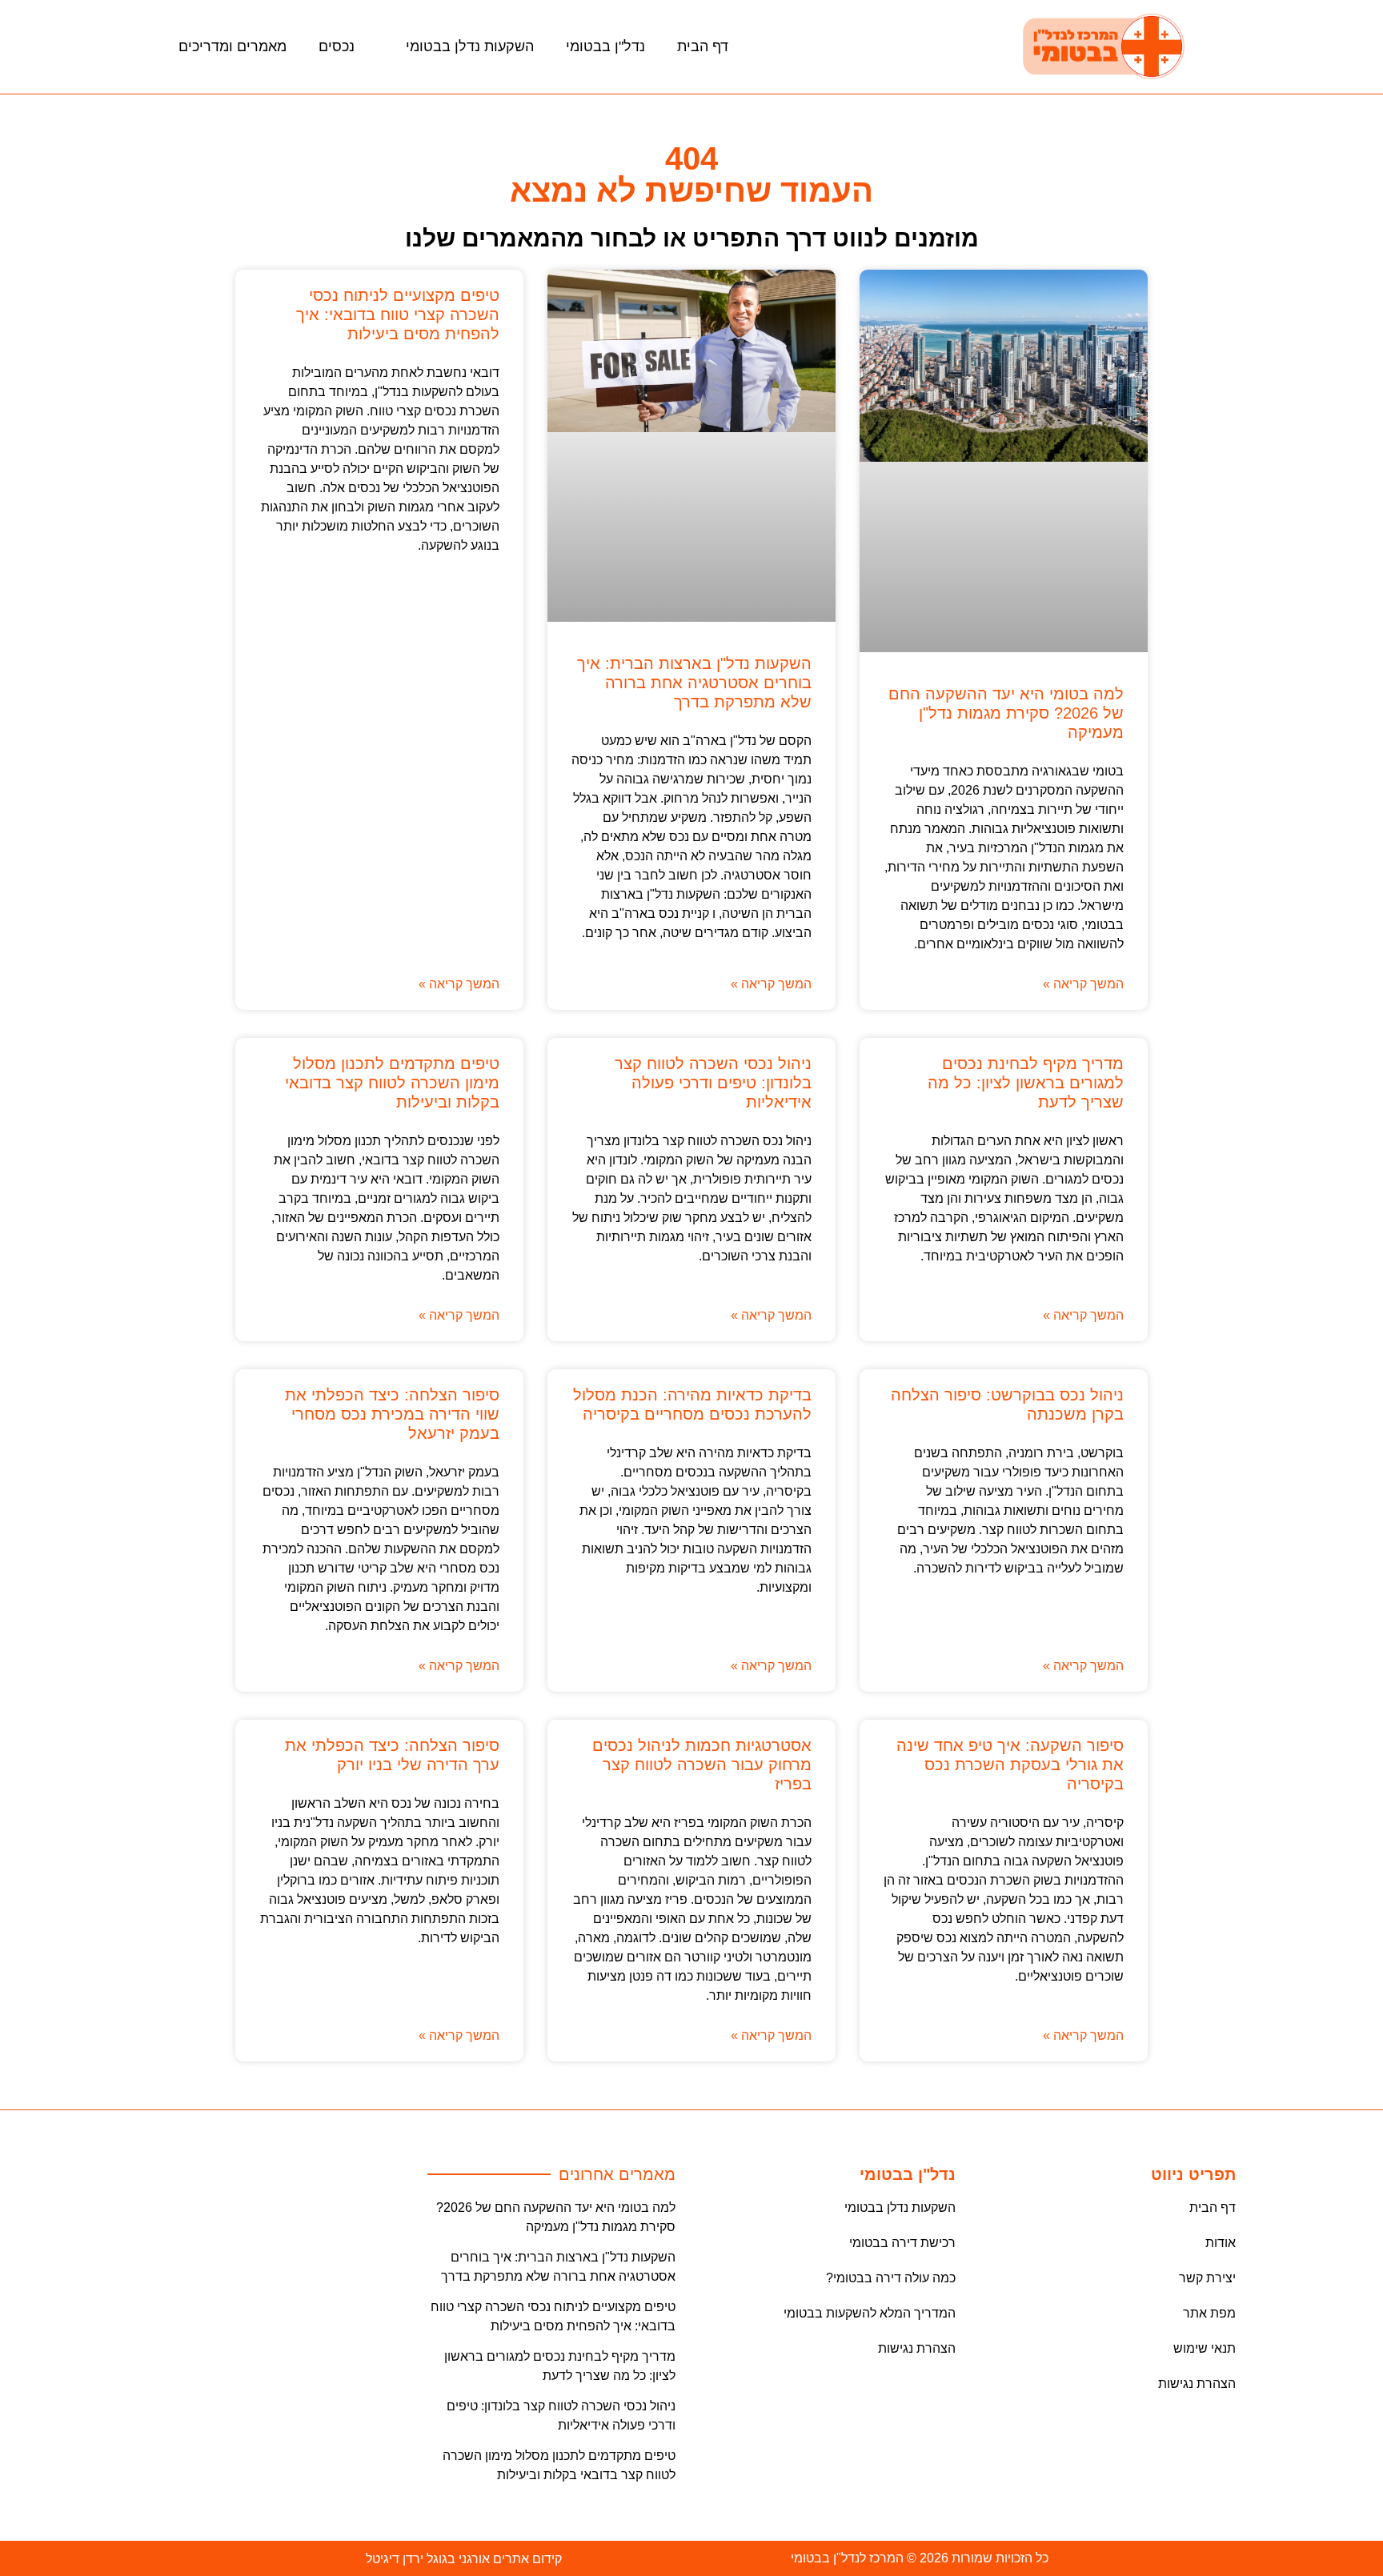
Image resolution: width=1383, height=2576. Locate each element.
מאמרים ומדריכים (233, 46)
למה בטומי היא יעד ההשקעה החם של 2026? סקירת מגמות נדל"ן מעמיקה (1006, 713)
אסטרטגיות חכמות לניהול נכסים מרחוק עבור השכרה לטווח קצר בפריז (702, 1765)
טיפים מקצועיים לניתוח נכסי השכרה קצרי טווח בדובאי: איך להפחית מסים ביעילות (398, 314)
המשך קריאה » (1083, 984)
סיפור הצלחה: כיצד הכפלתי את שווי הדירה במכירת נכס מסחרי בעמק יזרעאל (392, 1414)
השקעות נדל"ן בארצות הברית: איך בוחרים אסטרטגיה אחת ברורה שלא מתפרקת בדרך (694, 683)
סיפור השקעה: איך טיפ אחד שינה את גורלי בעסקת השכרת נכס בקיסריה (1010, 1765)
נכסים (337, 46)
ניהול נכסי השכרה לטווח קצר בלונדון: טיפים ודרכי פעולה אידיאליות (713, 1083)
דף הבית (703, 46)
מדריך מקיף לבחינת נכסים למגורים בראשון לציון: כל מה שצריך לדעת (1026, 1083)
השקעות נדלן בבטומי (470, 46)
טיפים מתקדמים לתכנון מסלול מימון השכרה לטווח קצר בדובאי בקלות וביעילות (392, 1083)
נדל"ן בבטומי (605, 46)
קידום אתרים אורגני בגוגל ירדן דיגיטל (464, 2559)
